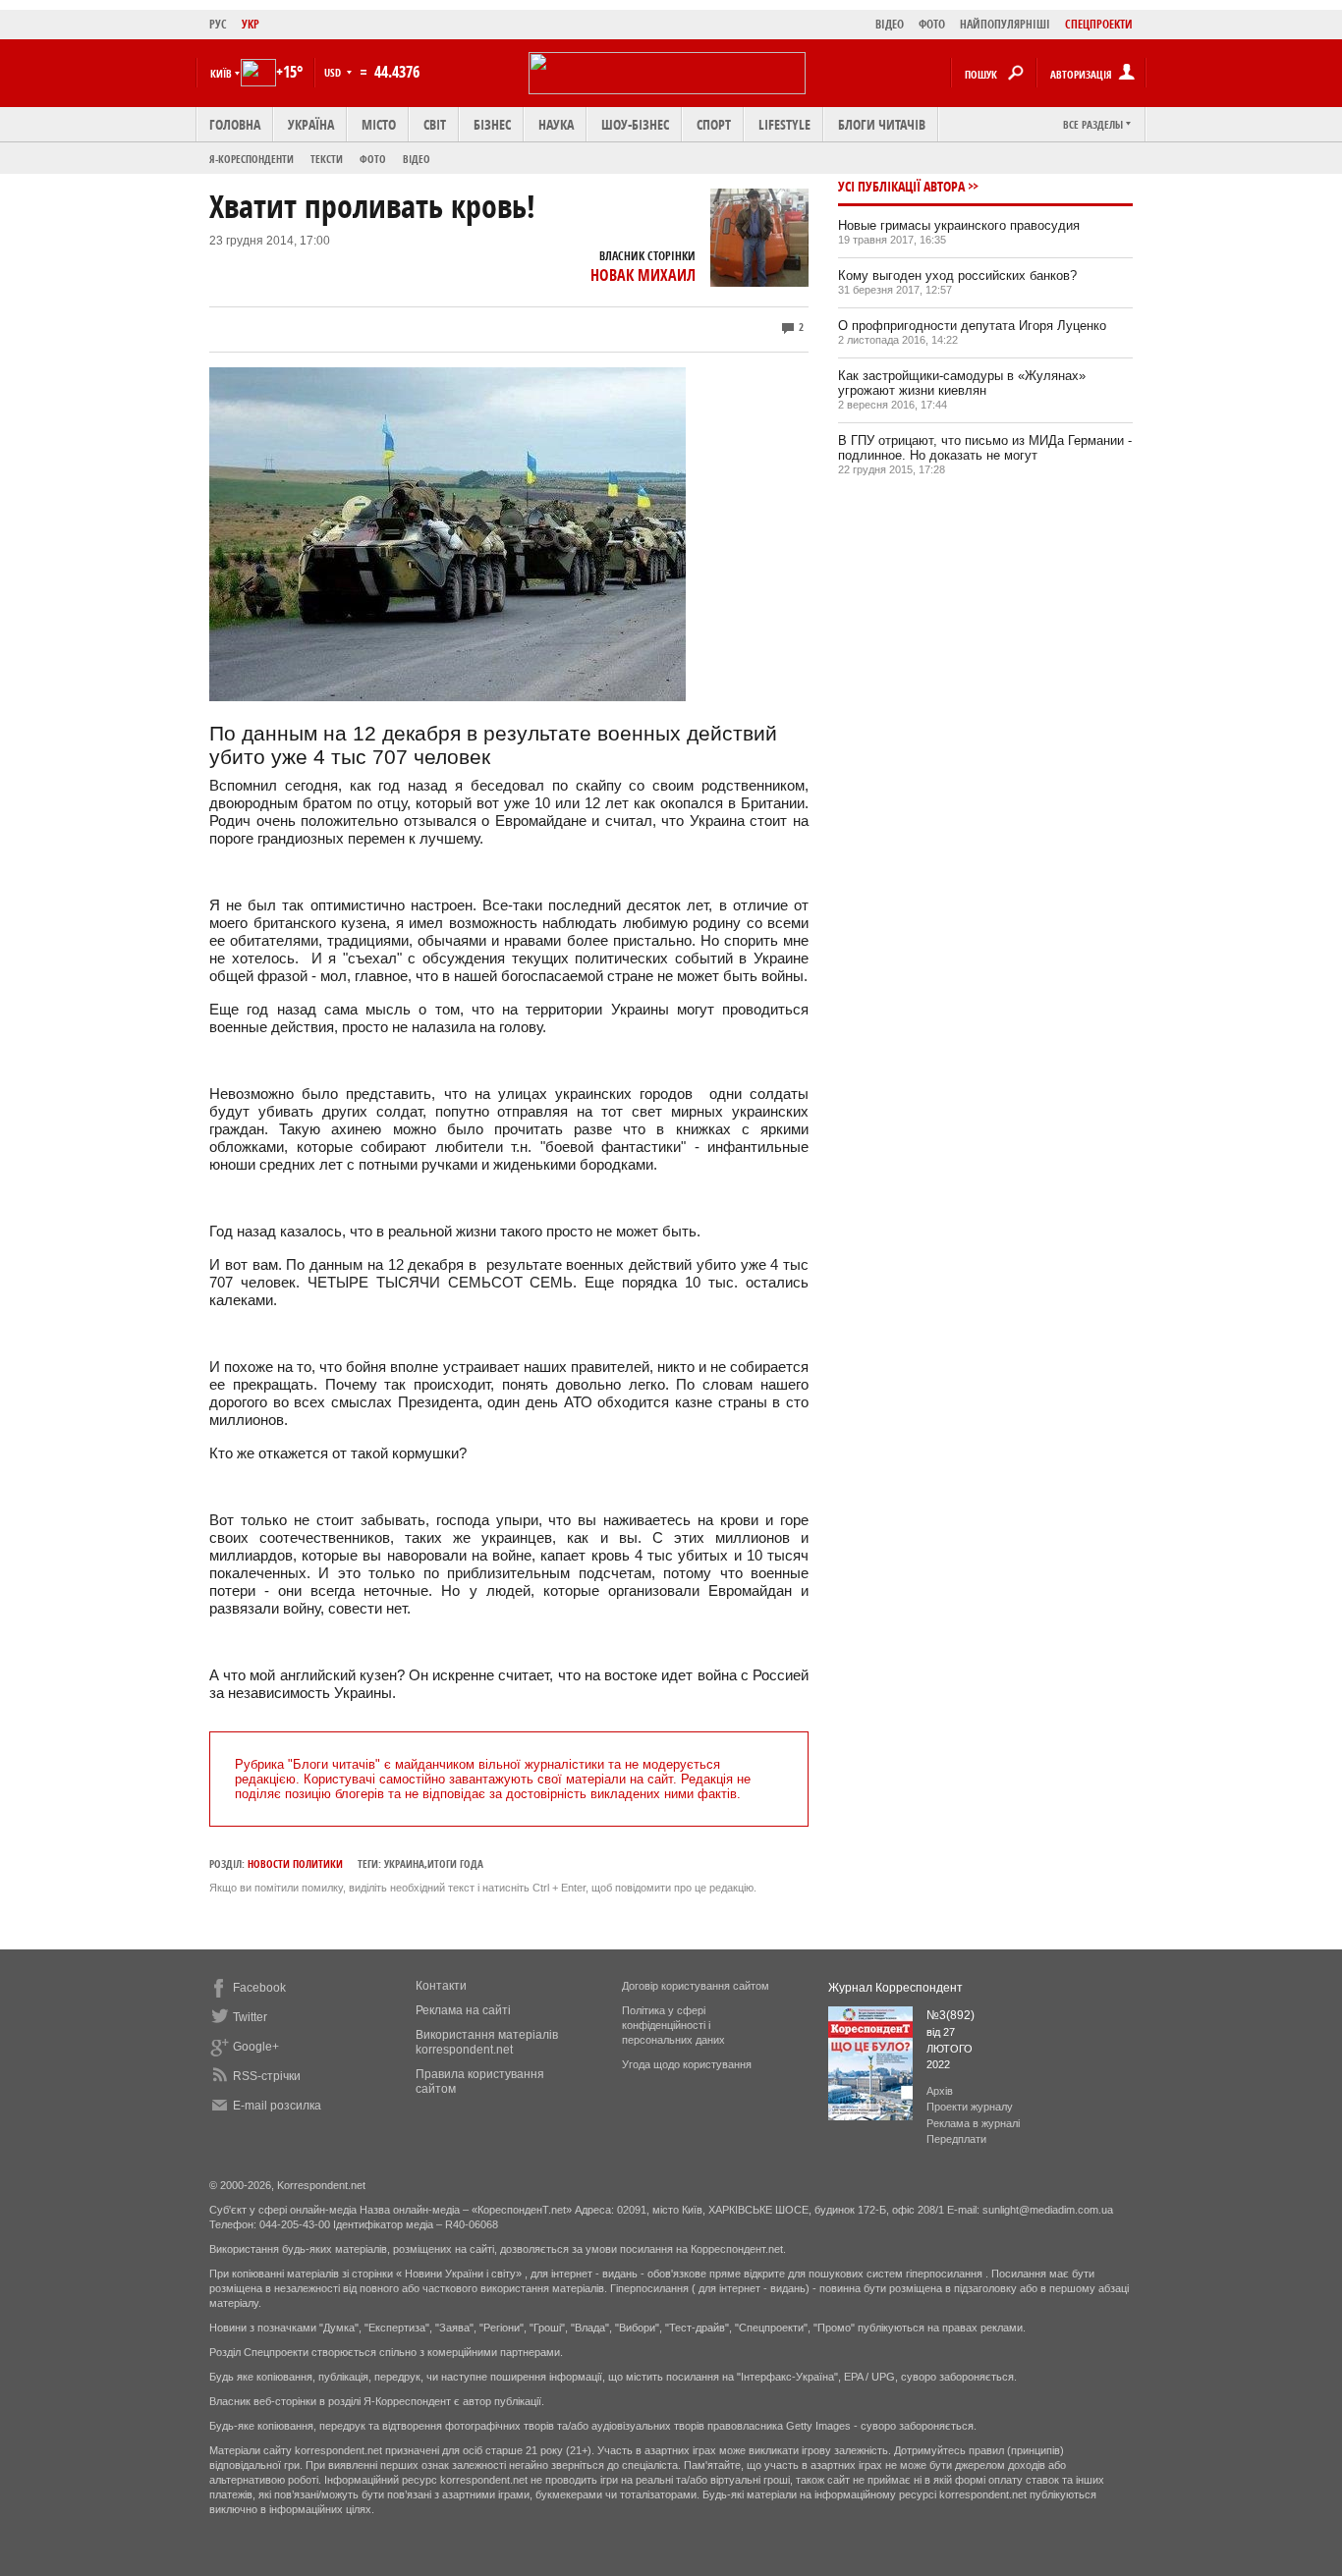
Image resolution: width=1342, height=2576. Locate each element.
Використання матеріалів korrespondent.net (487, 2042)
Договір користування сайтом (696, 1986)
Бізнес (492, 124)
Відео (417, 159)
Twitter (250, 2017)
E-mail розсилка (277, 2106)
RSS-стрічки (267, 2076)
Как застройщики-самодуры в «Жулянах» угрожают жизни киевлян (962, 383)
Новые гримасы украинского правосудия (959, 225)
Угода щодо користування (687, 2064)
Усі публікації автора (901, 186)
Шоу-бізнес (635, 124)
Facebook (259, 1988)
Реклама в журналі (973, 2123)
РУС (218, 24)
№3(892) (951, 2015)
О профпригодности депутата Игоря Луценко (972, 326)
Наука (556, 124)
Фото (373, 159)
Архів (940, 2091)
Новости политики (295, 1863)
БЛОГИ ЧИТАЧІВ (882, 124)
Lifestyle (784, 124)
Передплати (956, 2139)
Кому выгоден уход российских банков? (957, 275)
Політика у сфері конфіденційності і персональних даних (673, 2025)
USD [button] (334, 72)
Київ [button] (221, 73)
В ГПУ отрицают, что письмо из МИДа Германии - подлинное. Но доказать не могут (985, 448)
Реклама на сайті (463, 2010)
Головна (235, 124)
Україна (311, 124)
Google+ (256, 2047)
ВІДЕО (890, 24)
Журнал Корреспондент (895, 1988)
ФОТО (932, 24)
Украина (404, 1863)
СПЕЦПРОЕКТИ (1099, 24)
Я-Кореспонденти (252, 159)
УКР (251, 24)
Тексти (327, 159)
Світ (435, 124)
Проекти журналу (970, 2107)
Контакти (441, 1986)
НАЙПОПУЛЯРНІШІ (1005, 24)
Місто (379, 124)
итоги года (455, 1863)
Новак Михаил (643, 275)
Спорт (714, 124)
